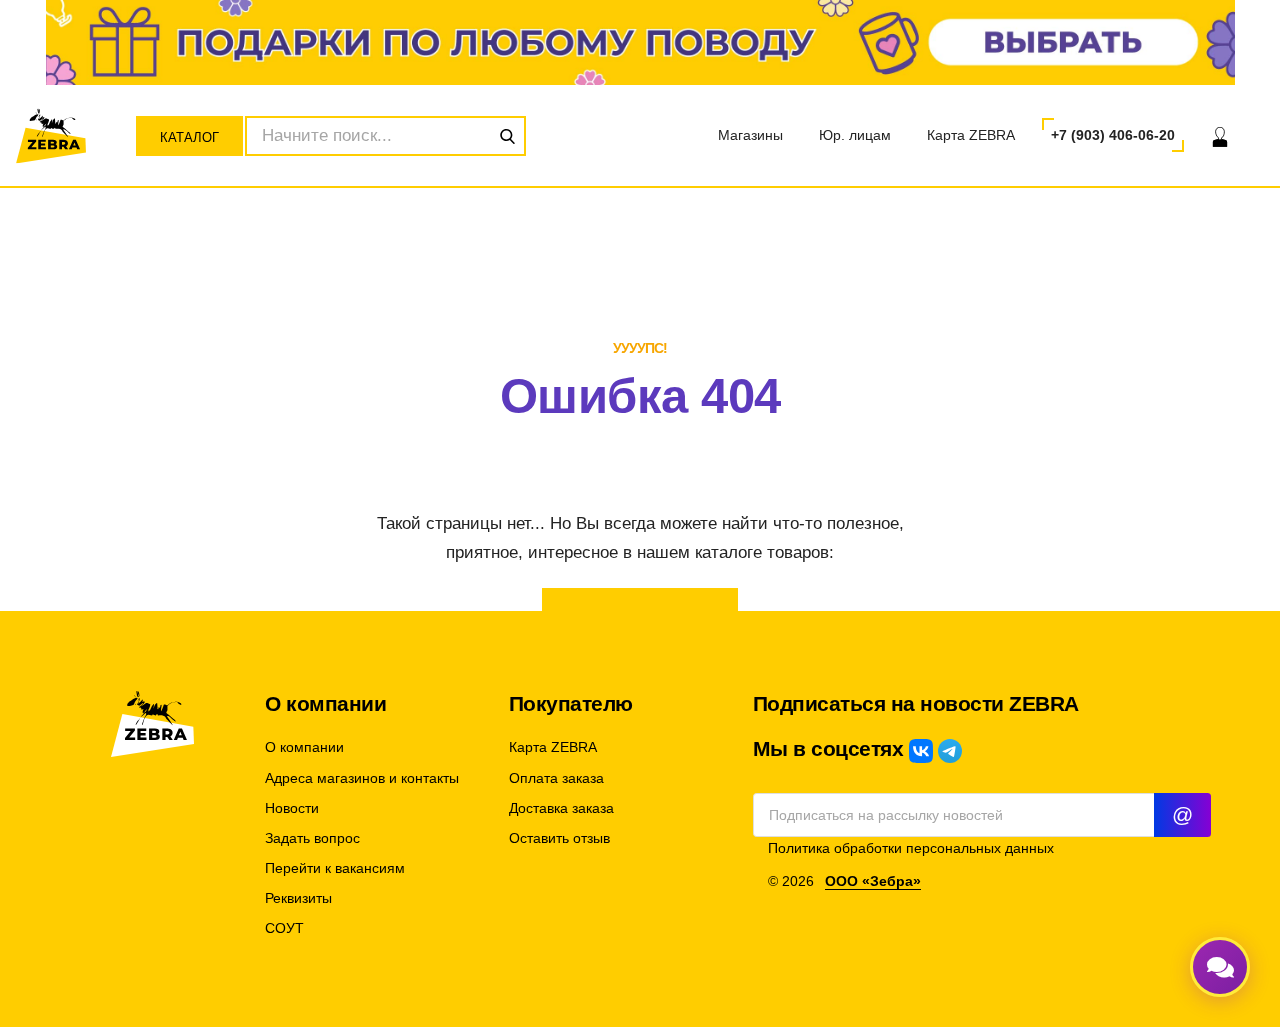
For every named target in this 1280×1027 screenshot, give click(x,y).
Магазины (750, 135)
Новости (292, 808)
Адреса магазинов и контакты (362, 778)
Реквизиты (298, 898)
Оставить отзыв (559, 838)
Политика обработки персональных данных (911, 848)
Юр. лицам (855, 135)
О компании (304, 747)
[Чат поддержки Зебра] (1220, 967)
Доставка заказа (561, 808)
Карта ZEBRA (971, 135)
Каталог (189, 137)
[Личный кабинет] (1220, 136)
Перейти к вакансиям (335, 868)
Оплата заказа (556, 778)
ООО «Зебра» (873, 881)
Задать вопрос (312, 838)
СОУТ (284, 928)
